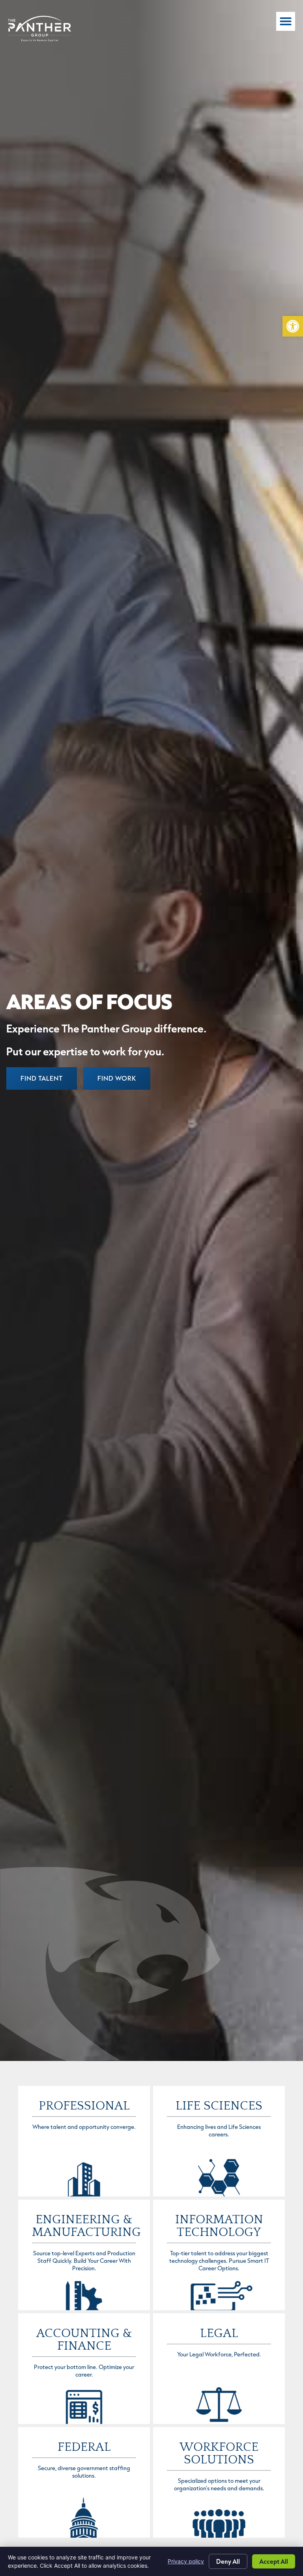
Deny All (228, 2561)
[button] (293, 326)
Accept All (274, 2561)
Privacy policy (186, 2561)
